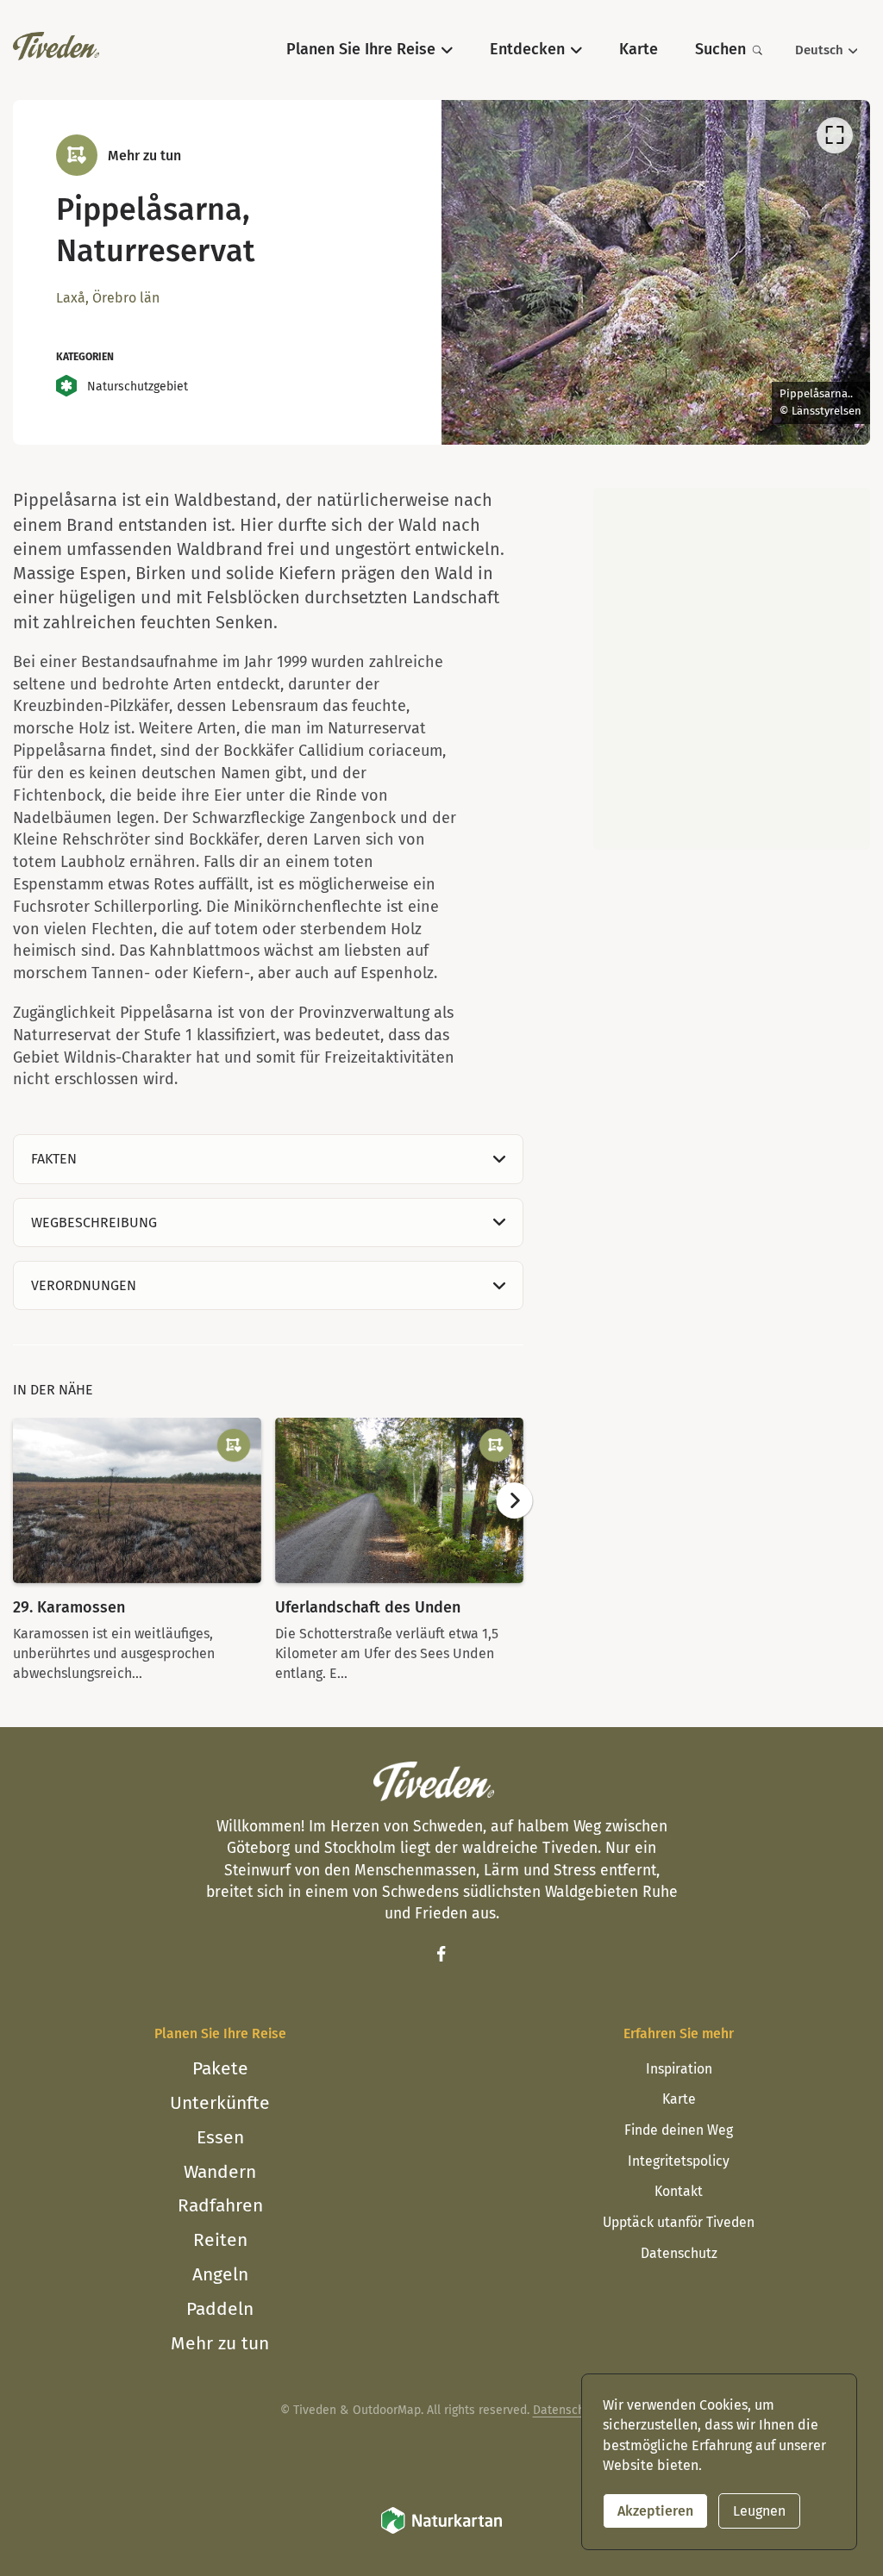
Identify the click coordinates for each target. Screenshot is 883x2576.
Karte (679, 2099)
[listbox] (656, 272)
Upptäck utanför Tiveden (679, 2222)
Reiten (220, 2240)
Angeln (220, 2274)
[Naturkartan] (441, 2532)
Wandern (220, 2172)
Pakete (220, 2068)
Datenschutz (679, 2253)
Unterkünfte (220, 2103)
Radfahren (220, 2205)
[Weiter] (835, 277)
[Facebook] (441, 1954)
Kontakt (679, 2191)
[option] (656, 272)
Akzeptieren (655, 2511)
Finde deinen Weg (679, 2130)
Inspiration (679, 2069)
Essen (220, 2137)
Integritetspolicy (679, 2161)
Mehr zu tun (220, 2343)
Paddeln (220, 2309)
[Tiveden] (56, 46)
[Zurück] (477, 277)
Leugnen (759, 2511)
